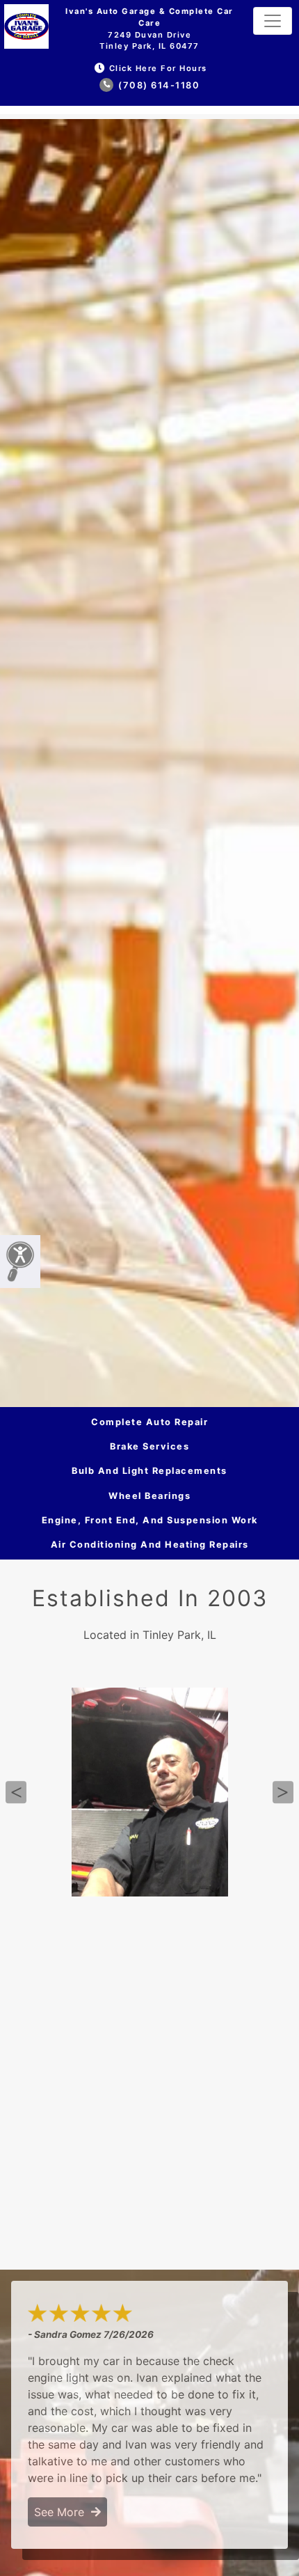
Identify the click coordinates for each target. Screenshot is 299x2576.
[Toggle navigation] (273, 21)
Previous (16, 1792)
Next (283, 1792)
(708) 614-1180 (158, 85)
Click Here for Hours (158, 68)
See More (63, 2512)
